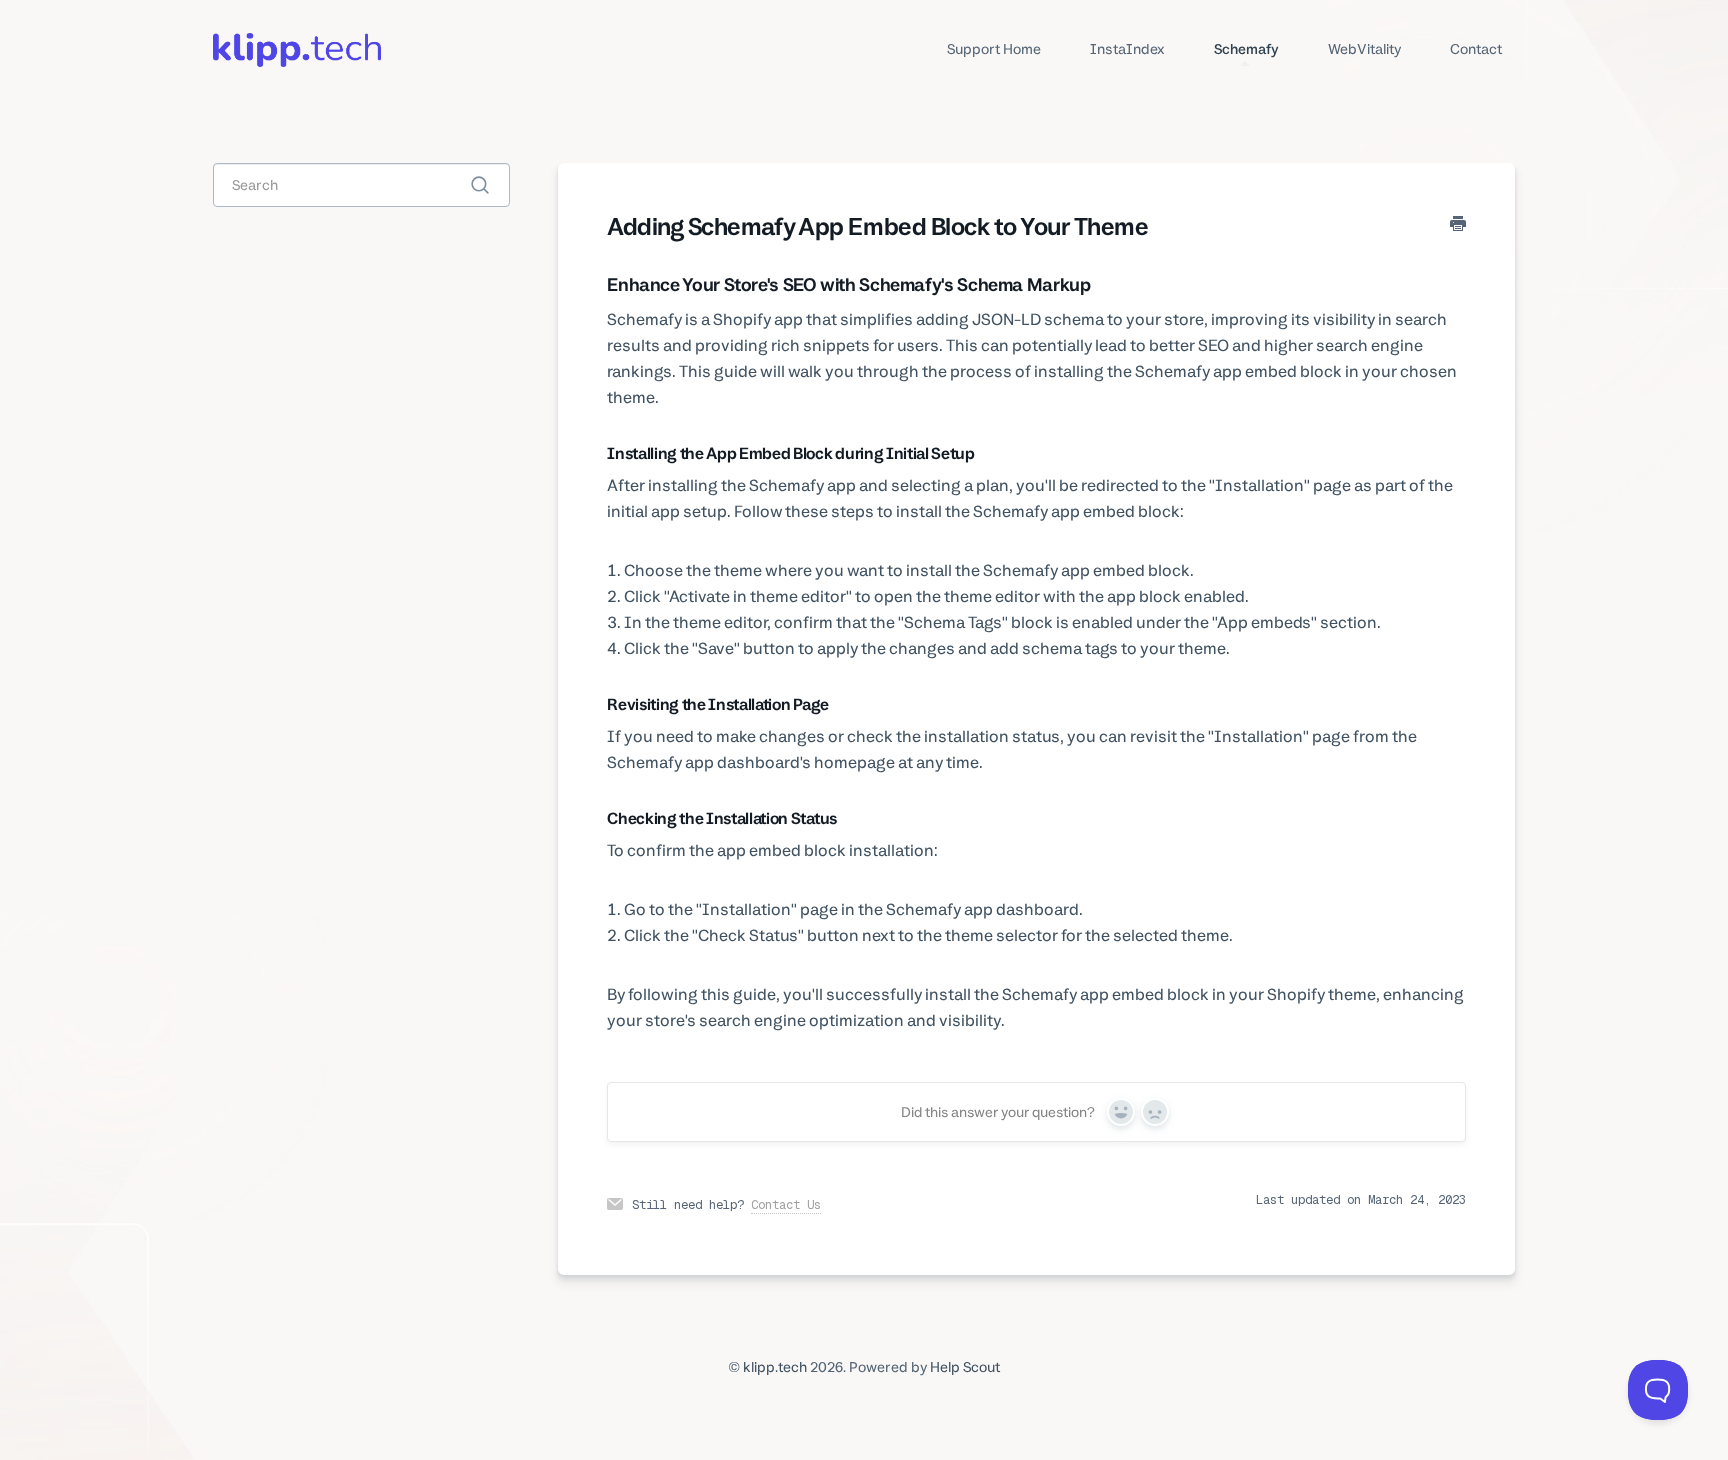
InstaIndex (1127, 49)
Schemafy (1246, 49)
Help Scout (965, 1367)
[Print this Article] (1458, 225)
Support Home (994, 49)
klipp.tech (775, 1367)
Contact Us (786, 1205)
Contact (1476, 49)
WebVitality (1365, 49)
